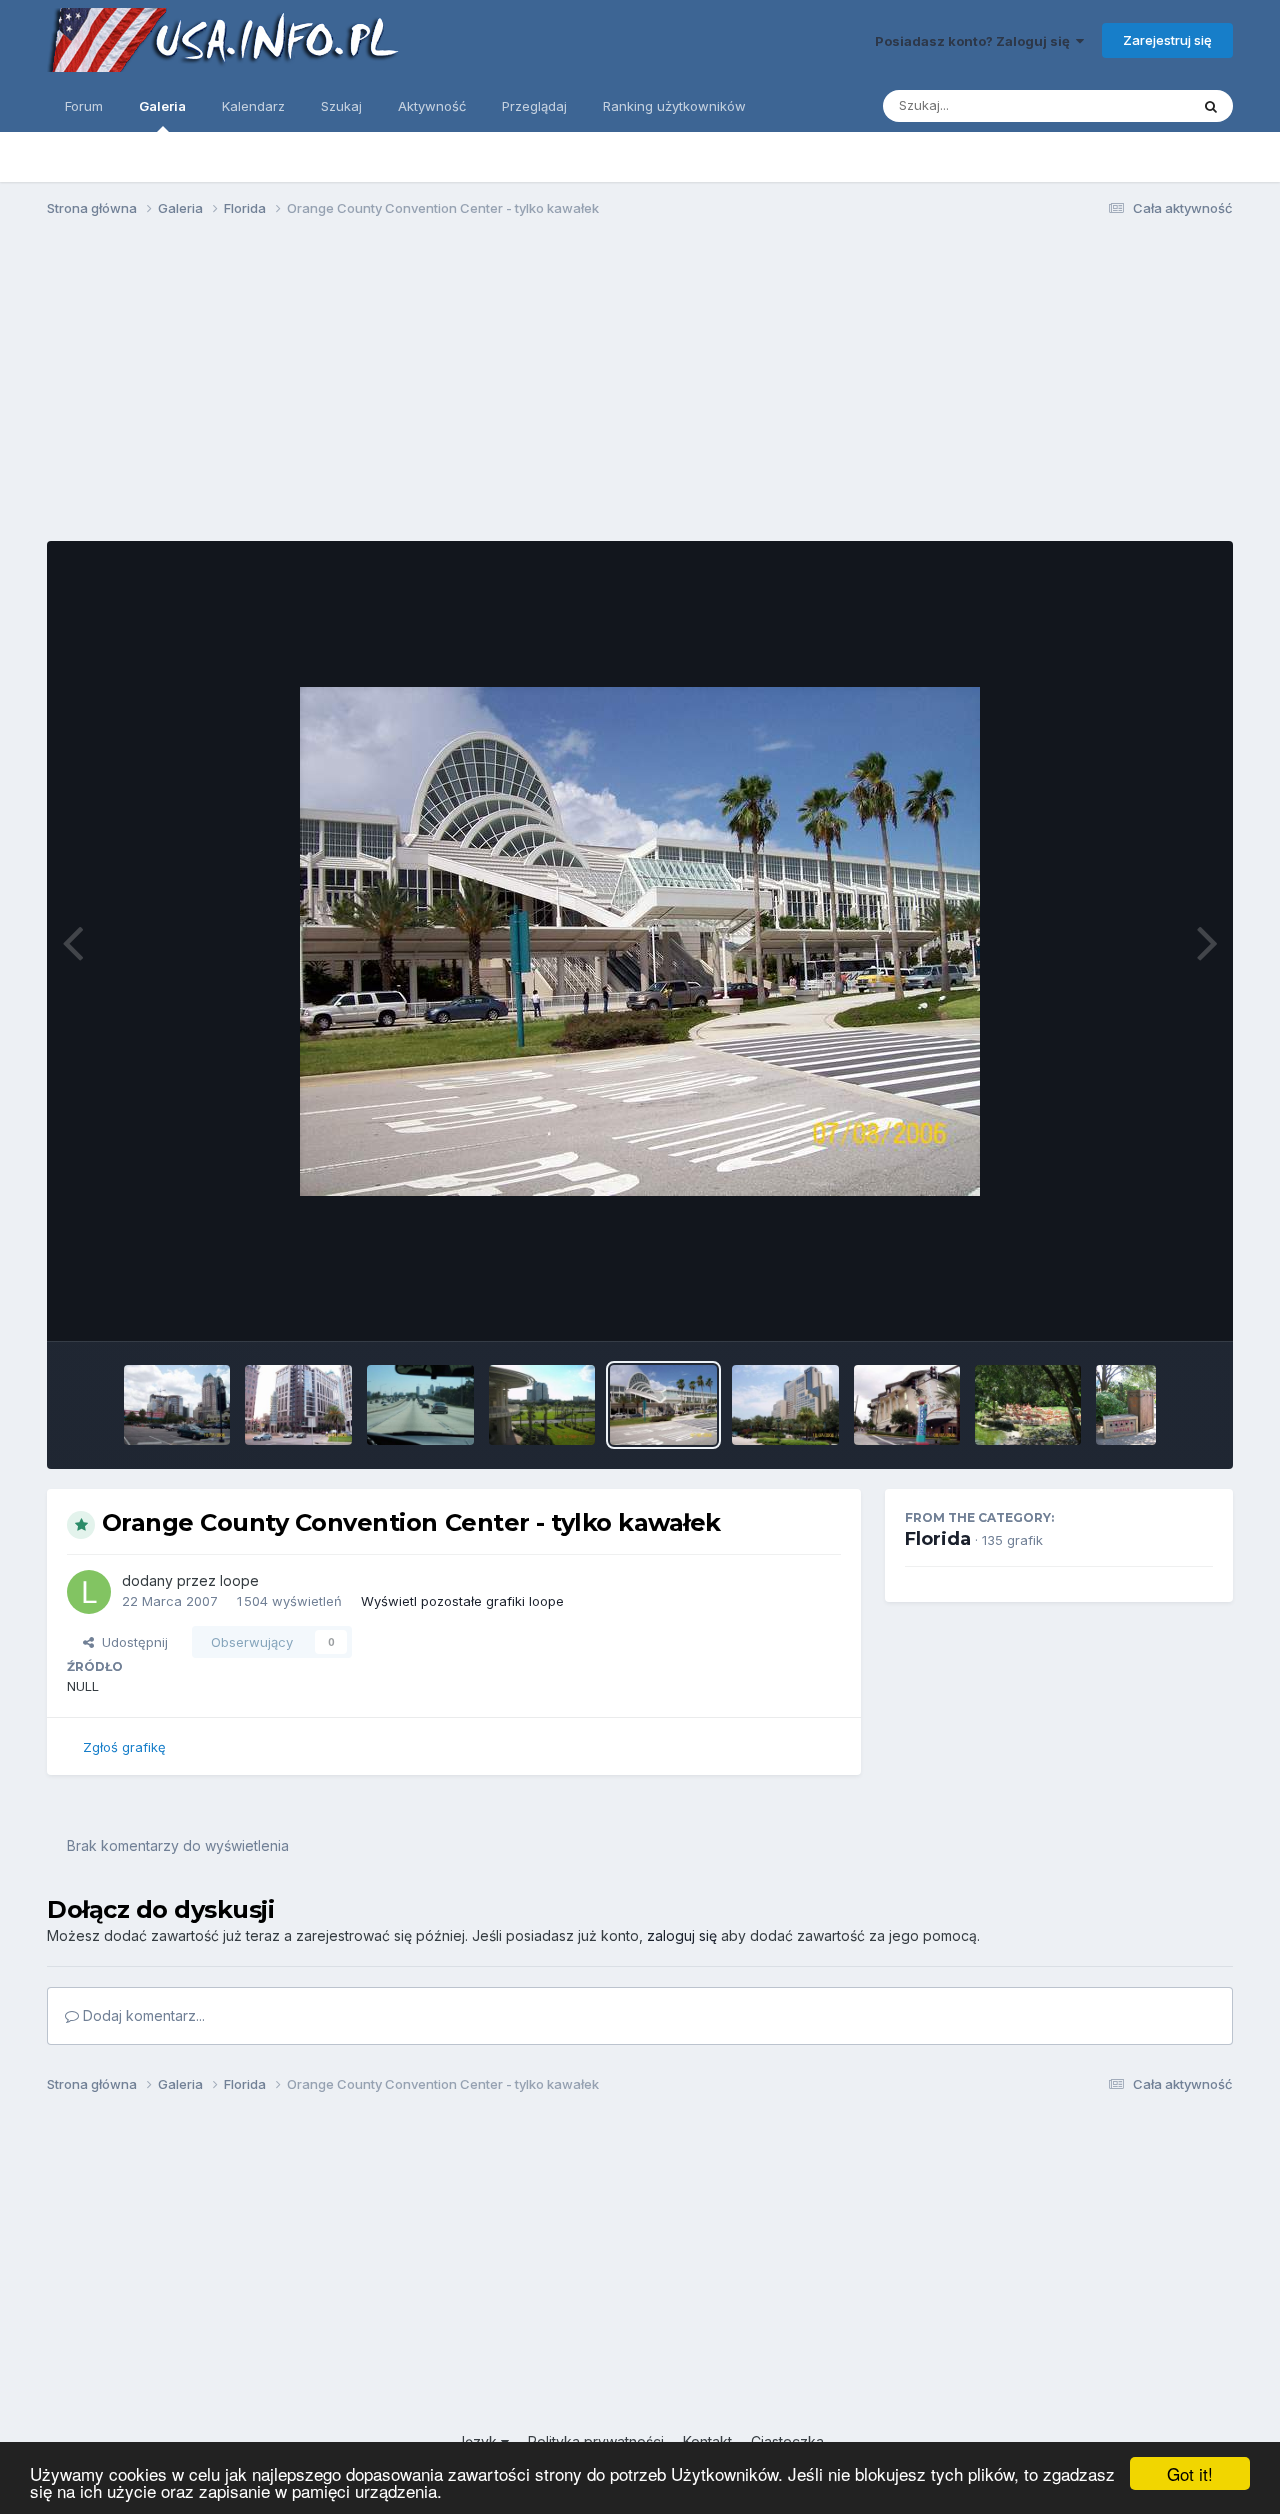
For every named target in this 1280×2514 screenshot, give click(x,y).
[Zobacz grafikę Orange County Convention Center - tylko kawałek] (663, 1405)
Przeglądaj (534, 106)
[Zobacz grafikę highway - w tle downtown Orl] (420, 1405)
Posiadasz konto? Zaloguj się (975, 41)
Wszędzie (1132, 105)
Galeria (162, 106)
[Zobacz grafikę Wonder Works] (907, 1405)
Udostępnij (131, 1642)
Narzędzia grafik (1136, 1305)
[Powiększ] (640, 941)
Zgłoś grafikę (124, 1747)
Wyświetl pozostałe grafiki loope (462, 1601)
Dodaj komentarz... (142, 2015)
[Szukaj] (1211, 106)
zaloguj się (682, 1935)
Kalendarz (253, 106)
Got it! (1190, 2473)
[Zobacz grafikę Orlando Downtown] (177, 1405)
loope (239, 1580)
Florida (938, 1539)
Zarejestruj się (1167, 40)
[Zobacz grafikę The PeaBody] (785, 1405)
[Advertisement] (640, 388)
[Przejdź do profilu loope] (89, 1592)
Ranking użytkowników (674, 106)
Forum (84, 106)
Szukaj (341, 106)
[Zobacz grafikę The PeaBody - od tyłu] (542, 1405)
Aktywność (432, 106)
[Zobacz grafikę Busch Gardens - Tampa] (1028, 1405)
